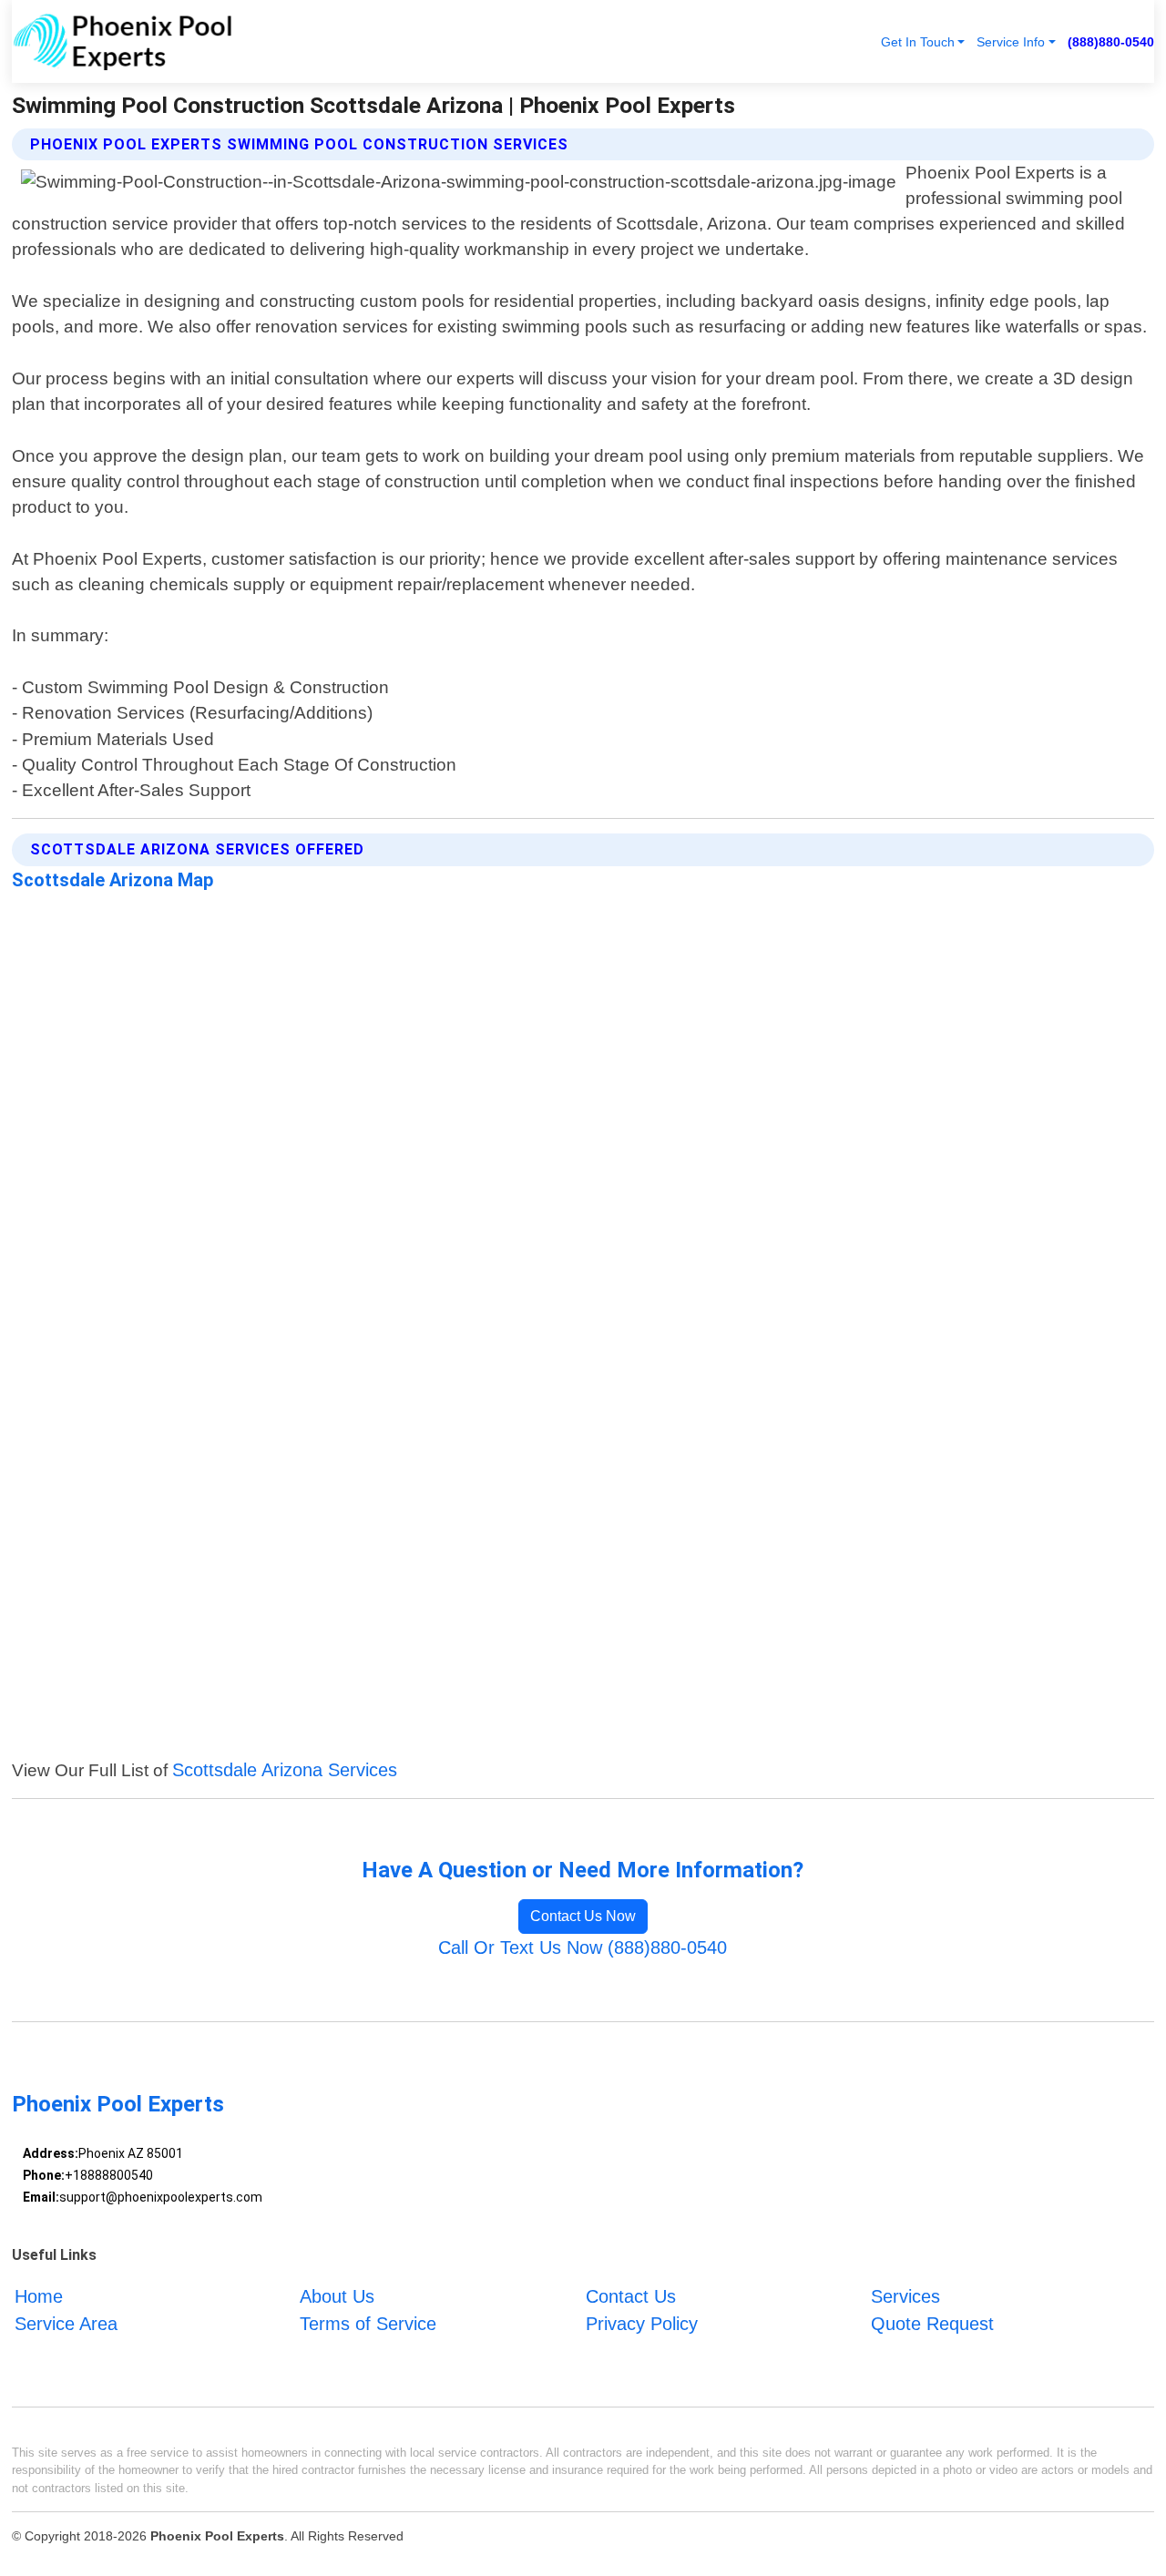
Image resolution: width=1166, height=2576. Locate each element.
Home (39, 2296)
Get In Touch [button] (918, 42)
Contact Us (631, 2296)
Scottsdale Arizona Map (113, 880)
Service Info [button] (1011, 42)
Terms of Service (368, 2324)
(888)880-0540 (1111, 42)
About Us (337, 2296)
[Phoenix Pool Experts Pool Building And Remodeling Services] (122, 41)
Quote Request (932, 2324)
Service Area (66, 2324)
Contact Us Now (583, 1916)
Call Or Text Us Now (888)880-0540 (583, 1947)
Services (905, 2296)
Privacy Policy (642, 2324)
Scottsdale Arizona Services (285, 1770)
